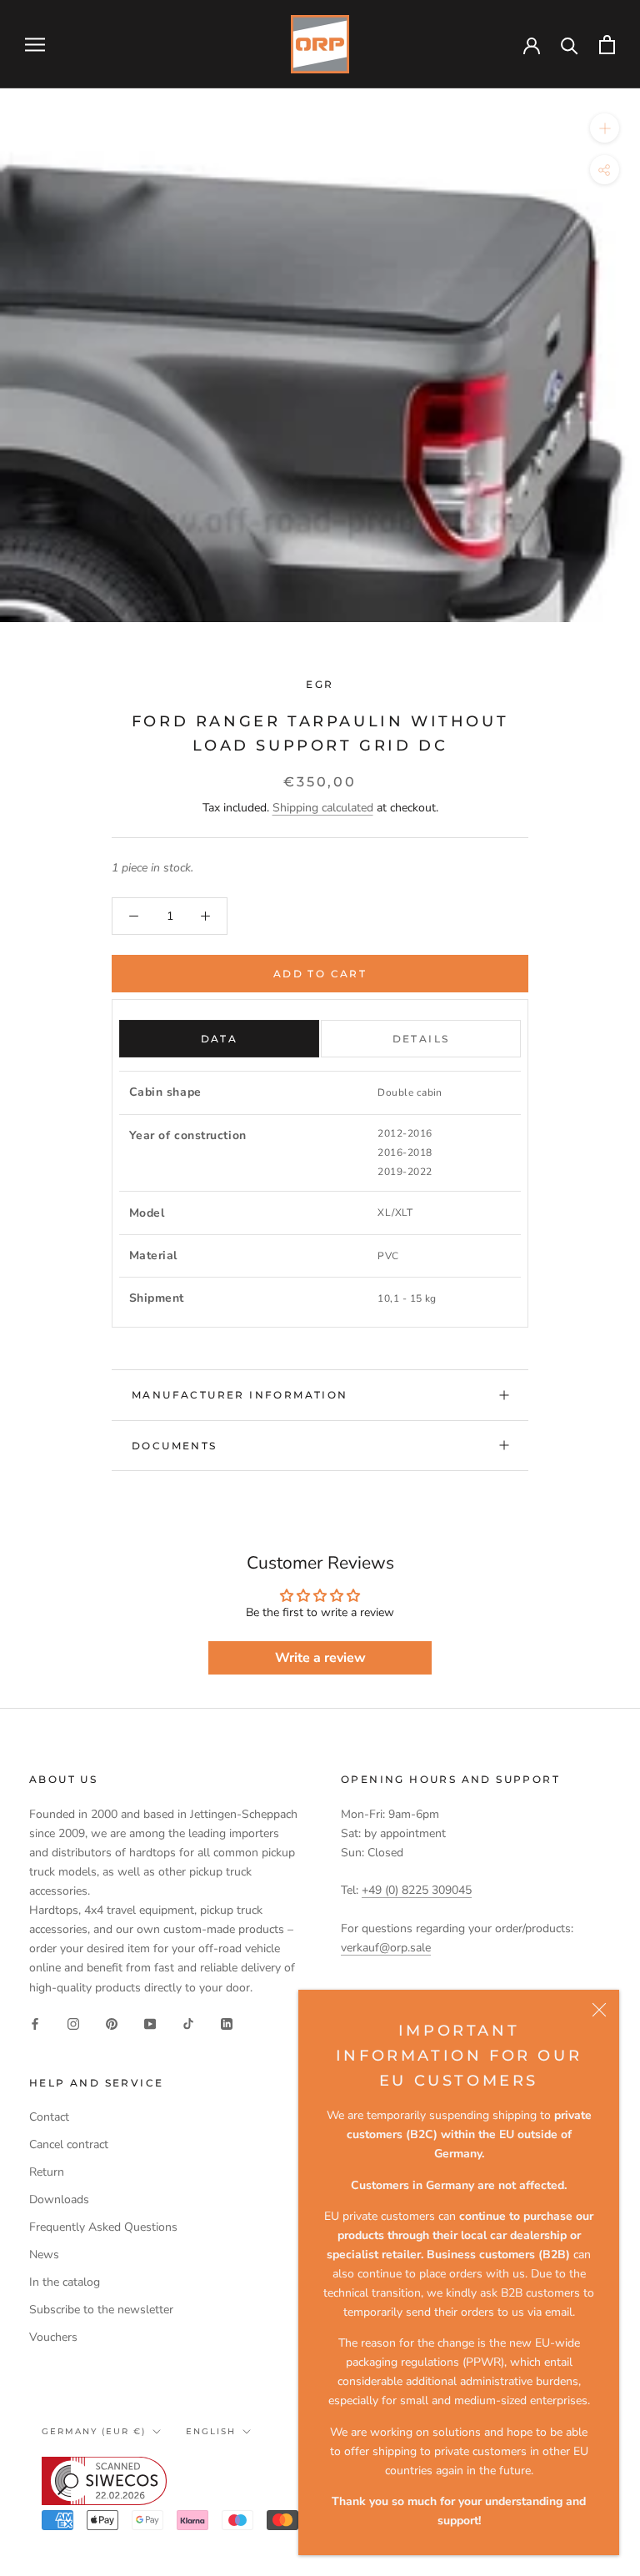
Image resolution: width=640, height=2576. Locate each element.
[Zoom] (605, 128)
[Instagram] (73, 2024)
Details (421, 1039)
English (211, 2431)
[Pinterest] (112, 2024)
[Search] (570, 45)
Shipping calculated (323, 808)
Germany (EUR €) (94, 2431)
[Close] (599, 2010)
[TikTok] (188, 2024)
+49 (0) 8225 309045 (417, 1890)
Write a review (320, 1658)
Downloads (59, 2199)
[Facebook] (35, 2024)
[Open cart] (607, 45)
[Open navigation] (35, 45)
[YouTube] (150, 2024)
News (44, 2255)
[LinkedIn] (227, 2024)
